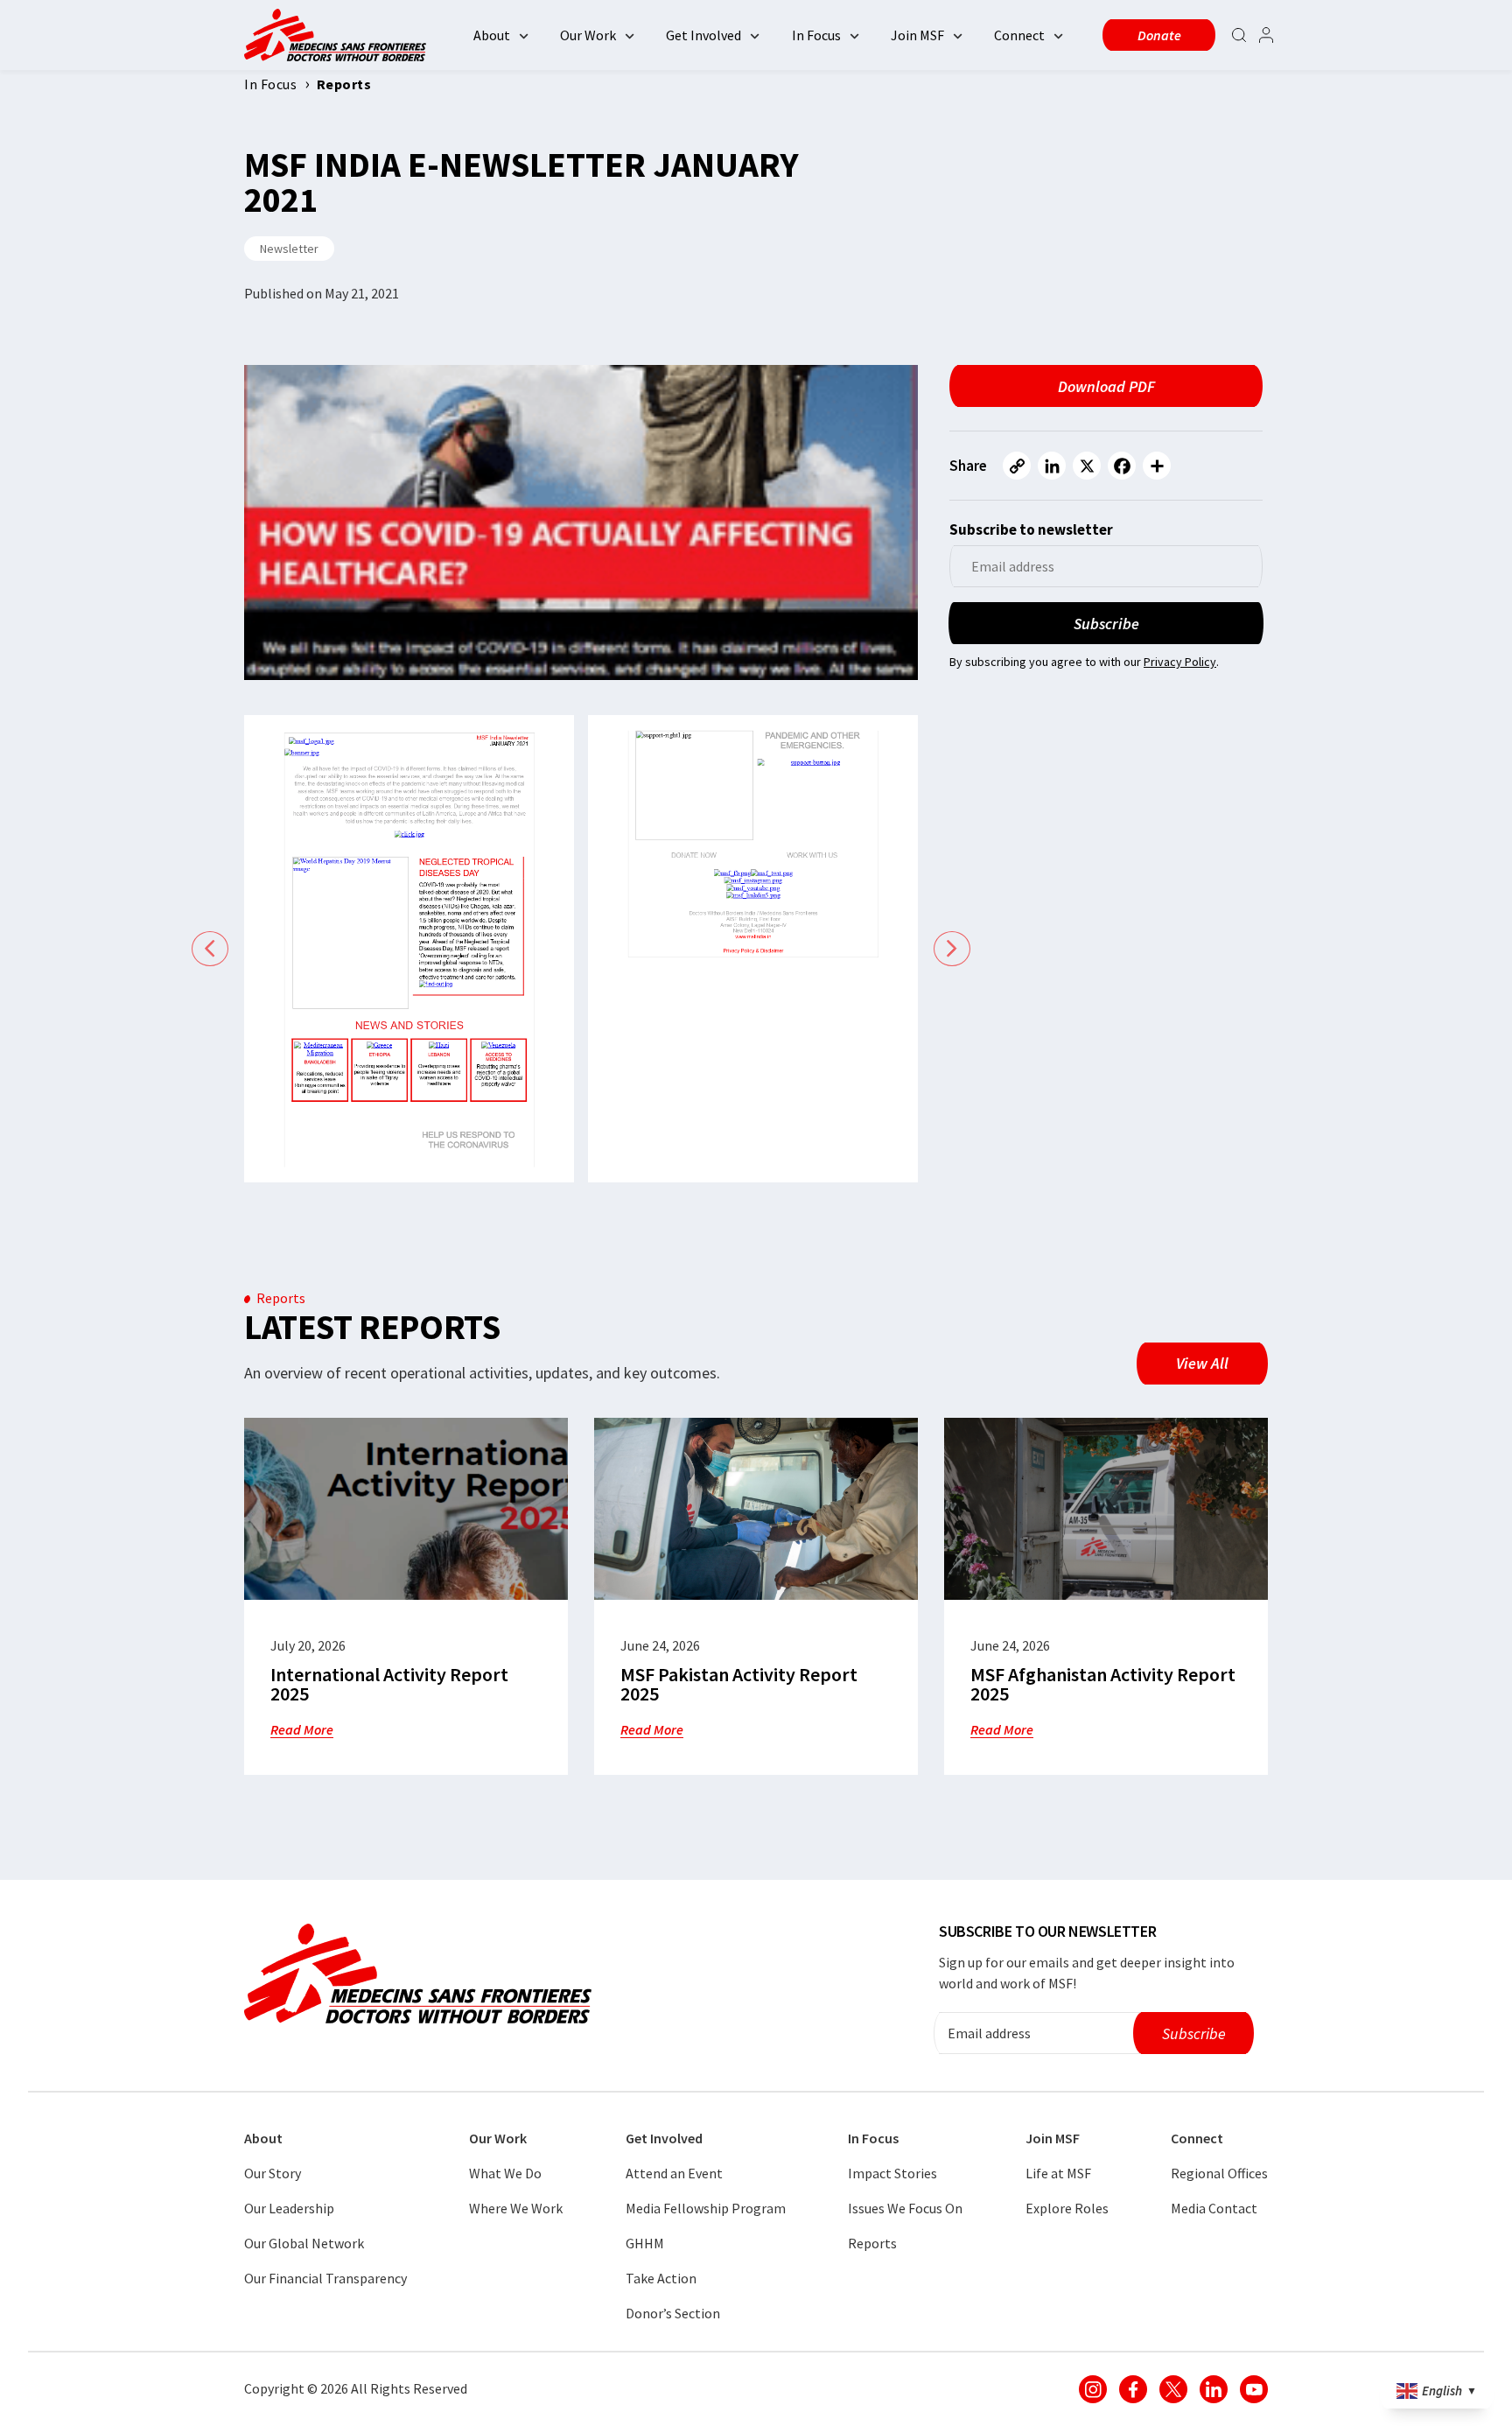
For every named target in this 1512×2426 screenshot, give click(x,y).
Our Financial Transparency (325, 2278)
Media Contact (1214, 2208)
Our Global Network (304, 2243)
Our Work (588, 35)
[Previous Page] (210, 949)
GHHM (645, 2243)
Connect (1019, 35)
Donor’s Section (673, 2313)
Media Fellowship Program (706, 2208)
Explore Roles (1067, 2208)
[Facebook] (1122, 466)
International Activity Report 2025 (389, 1684)
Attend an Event (674, 2173)
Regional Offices (1219, 2173)
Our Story (273, 2173)
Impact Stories (892, 2173)
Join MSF (917, 35)
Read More (302, 1729)
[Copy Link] (1017, 466)
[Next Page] (952, 949)
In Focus (816, 35)
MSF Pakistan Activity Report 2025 (739, 1684)
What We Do (505, 2173)
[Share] (1157, 466)
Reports (872, 2243)
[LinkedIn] (1052, 466)
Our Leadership (289, 2208)
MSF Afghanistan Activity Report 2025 (1103, 1684)
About (492, 35)
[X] (1087, 466)
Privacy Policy (1180, 662)
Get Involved (703, 35)
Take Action (661, 2278)
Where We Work (516, 2208)
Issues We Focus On (905, 2208)
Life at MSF (1058, 2173)
